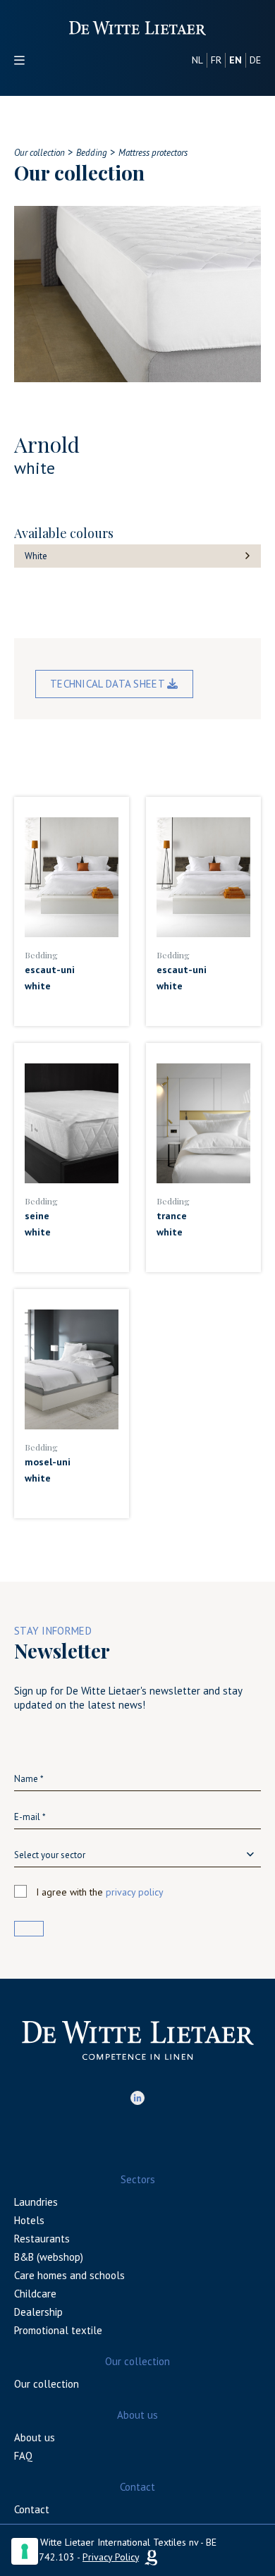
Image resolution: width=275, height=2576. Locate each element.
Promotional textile (58, 2330)
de (255, 60)
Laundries (36, 2202)
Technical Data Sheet (109, 684)
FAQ (23, 2456)
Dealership (38, 2312)
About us (35, 2437)
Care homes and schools (69, 2275)
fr (216, 60)
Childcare (35, 2294)
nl (197, 60)
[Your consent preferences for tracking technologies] (25, 2551)
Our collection (47, 2384)
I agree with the (100, 1892)
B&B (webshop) (49, 2257)
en (236, 60)
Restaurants (42, 2239)
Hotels (29, 2220)
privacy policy (135, 1892)
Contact (32, 2509)
